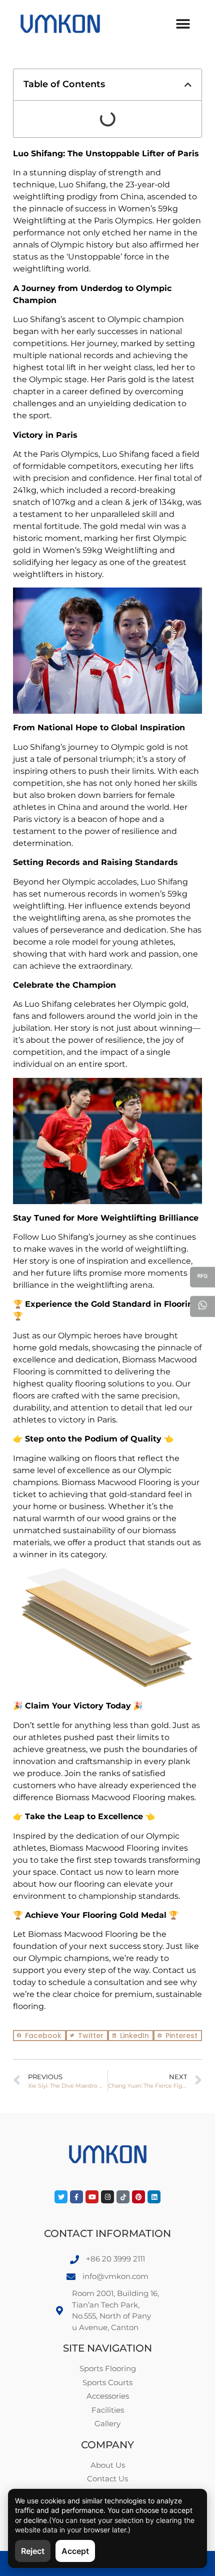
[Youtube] (92, 2197)
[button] (188, 85)
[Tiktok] (123, 2197)
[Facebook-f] (76, 2197)
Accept (75, 2551)
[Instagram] (107, 2197)
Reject (33, 2551)
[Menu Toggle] (183, 24)
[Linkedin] (154, 2197)
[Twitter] (61, 2197)
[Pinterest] (138, 2197)
